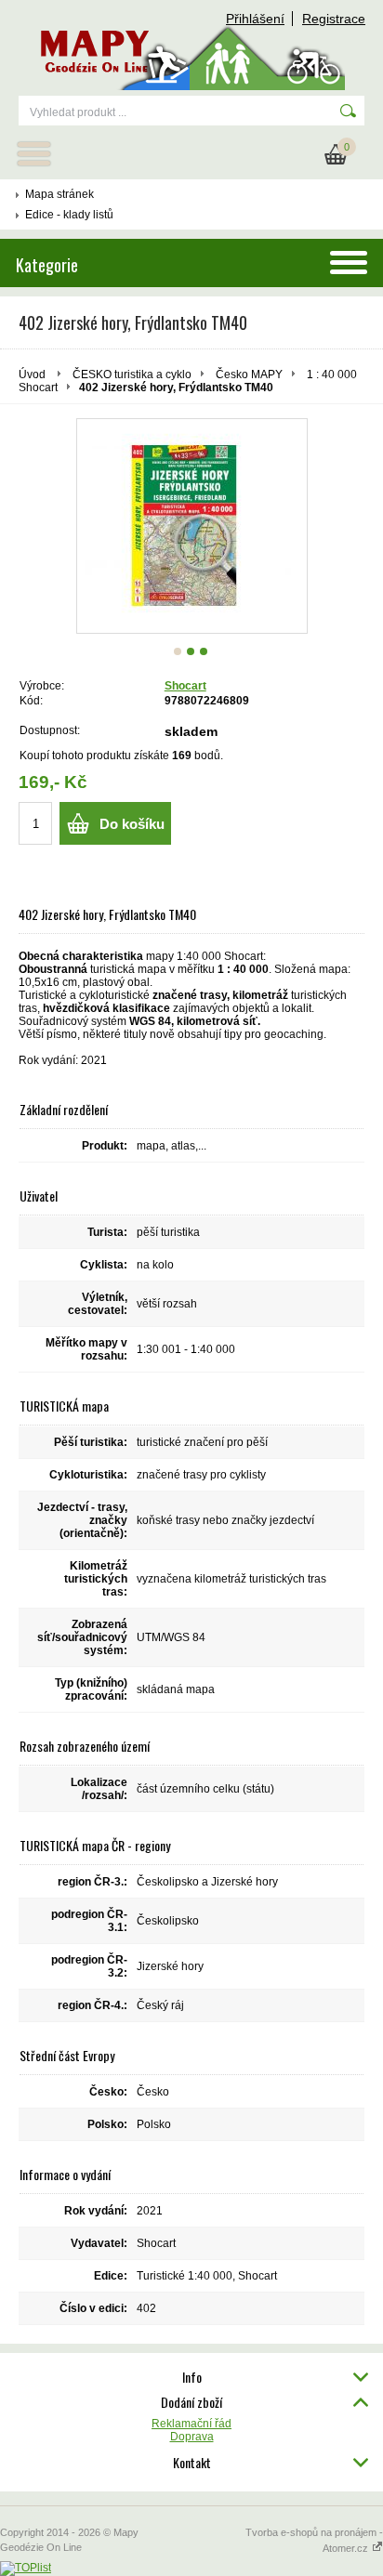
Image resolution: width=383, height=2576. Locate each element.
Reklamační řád (191, 2424)
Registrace (334, 19)
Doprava (192, 2437)
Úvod (32, 375)
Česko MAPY (249, 375)
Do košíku (132, 824)
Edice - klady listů (69, 215)
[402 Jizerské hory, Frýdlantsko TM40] (192, 526)
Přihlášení (255, 19)
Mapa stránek (59, 194)
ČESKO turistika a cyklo (132, 375)
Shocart (185, 686)
